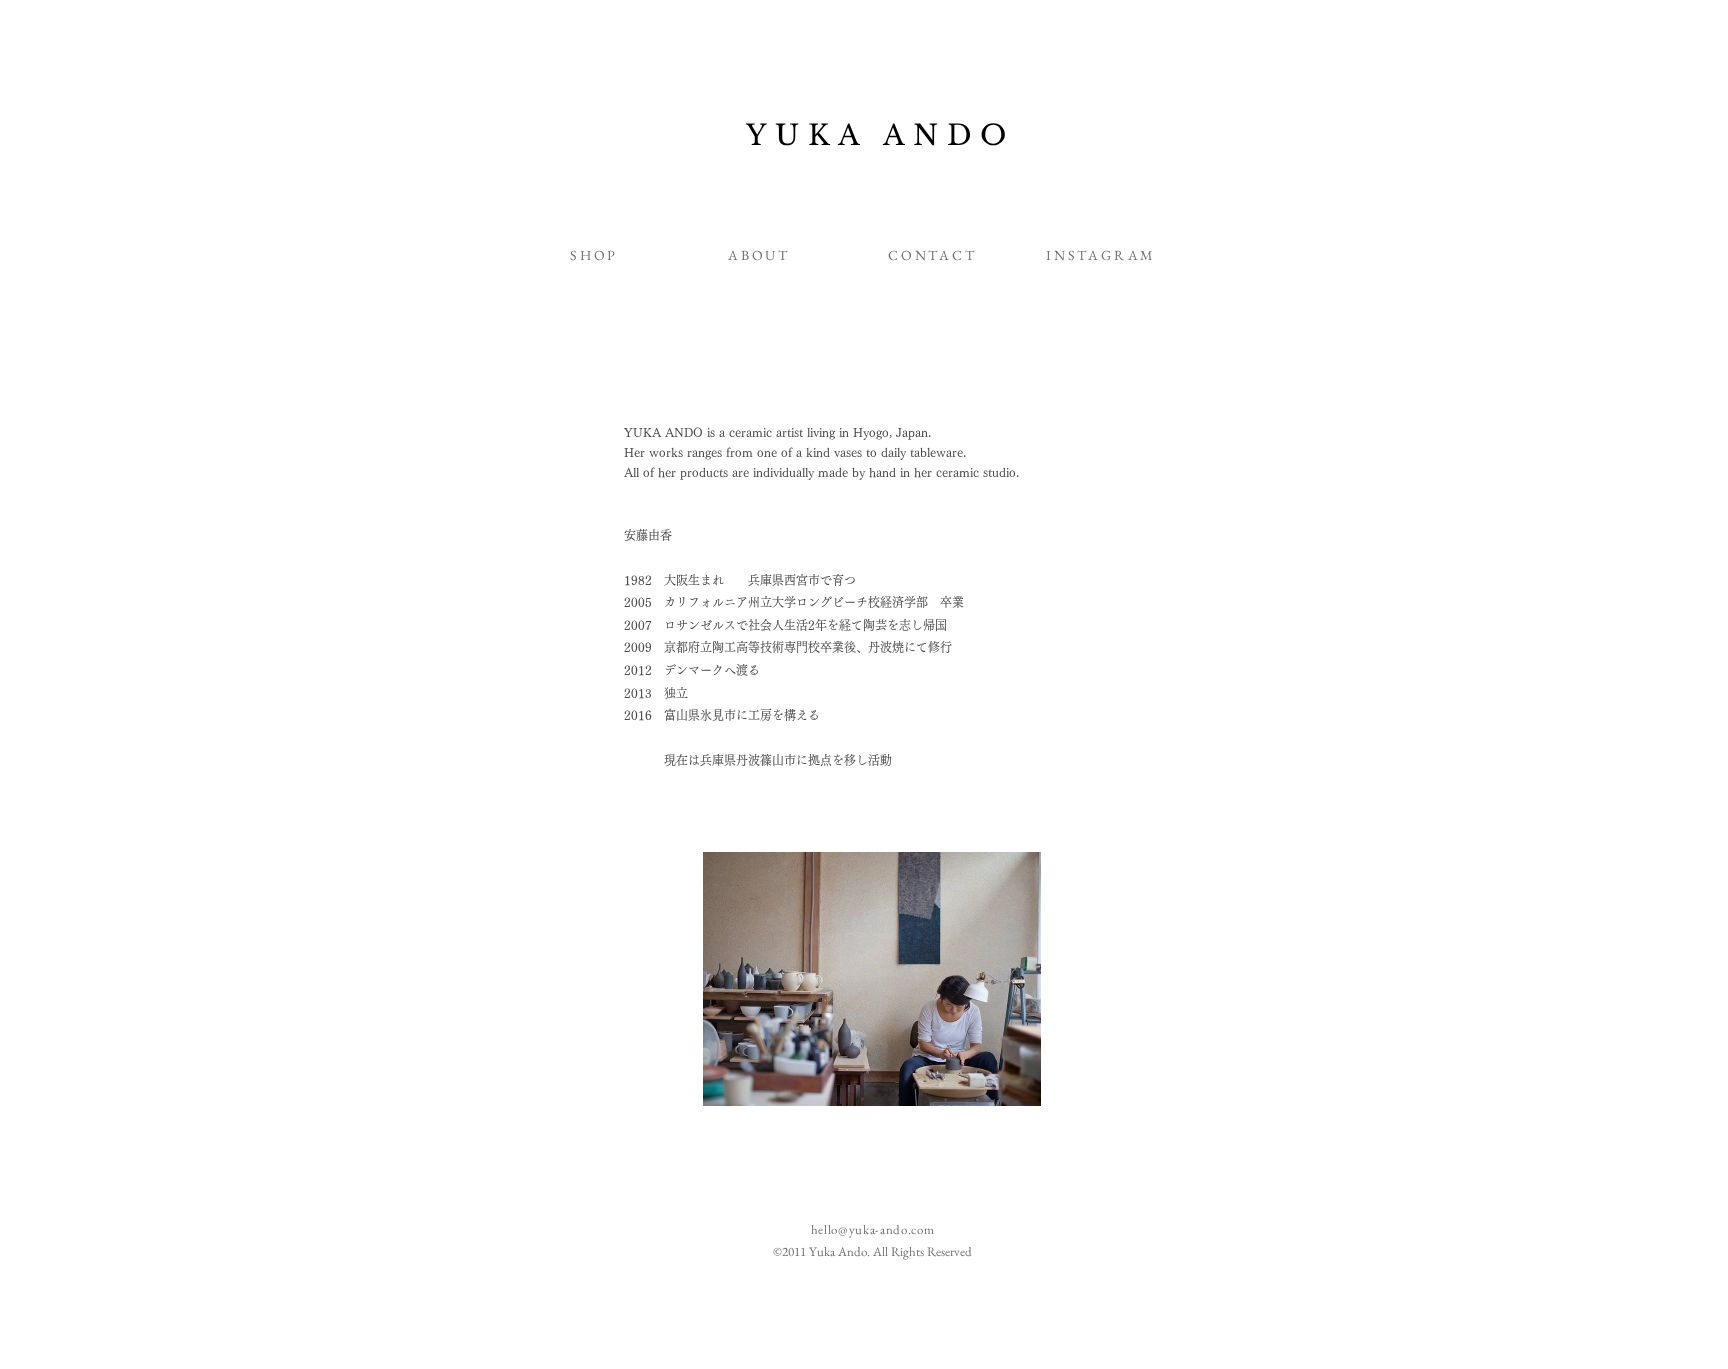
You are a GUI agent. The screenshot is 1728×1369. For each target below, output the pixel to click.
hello (824, 1229)
